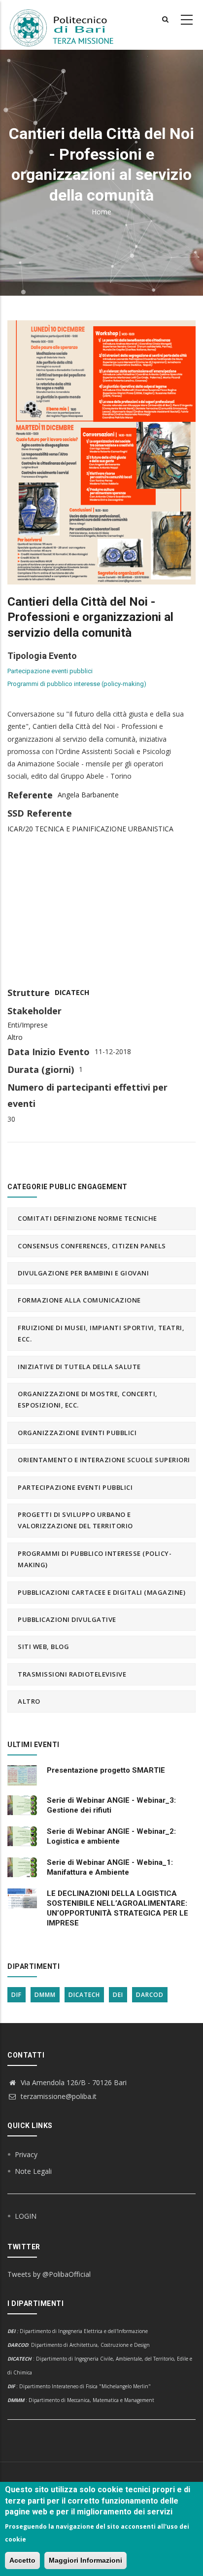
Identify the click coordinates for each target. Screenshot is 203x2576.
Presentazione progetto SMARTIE (106, 1770)
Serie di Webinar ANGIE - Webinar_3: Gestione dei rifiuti (111, 1805)
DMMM (45, 1995)
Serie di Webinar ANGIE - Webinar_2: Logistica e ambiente (111, 1836)
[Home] (68, 25)
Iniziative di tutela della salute (79, 1367)
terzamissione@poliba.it (58, 2096)
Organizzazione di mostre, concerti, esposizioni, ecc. (88, 1399)
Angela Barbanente (88, 795)
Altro (15, 1037)
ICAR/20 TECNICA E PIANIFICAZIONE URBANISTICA (90, 829)
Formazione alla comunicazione (79, 1300)
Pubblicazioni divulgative (67, 1619)
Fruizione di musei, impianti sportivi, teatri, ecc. (101, 1333)
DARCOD (150, 1995)
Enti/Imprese (28, 1025)
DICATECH (72, 992)
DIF (17, 1995)
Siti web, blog (43, 1647)
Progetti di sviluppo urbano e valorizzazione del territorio (75, 1520)
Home (101, 212)
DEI (118, 1995)
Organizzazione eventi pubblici (77, 1433)
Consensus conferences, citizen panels (92, 1246)
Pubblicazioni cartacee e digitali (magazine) (101, 1592)
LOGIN (26, 2216)
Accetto (22, 2560)
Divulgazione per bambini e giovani (83, 1273)
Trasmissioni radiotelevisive (72, 1674)
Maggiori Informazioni (85, 2560)
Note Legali (33, 2171)
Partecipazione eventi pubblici (50, 671)
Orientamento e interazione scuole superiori (104, 1460)
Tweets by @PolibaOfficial (49, 2274)
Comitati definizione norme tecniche (87, 1218)
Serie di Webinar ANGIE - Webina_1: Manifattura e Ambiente (110, 1867)
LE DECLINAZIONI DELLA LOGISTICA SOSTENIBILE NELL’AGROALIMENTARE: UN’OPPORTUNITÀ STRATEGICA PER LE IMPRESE (118, 1908)
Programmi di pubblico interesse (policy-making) (77, 684)
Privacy (26, 2154)
